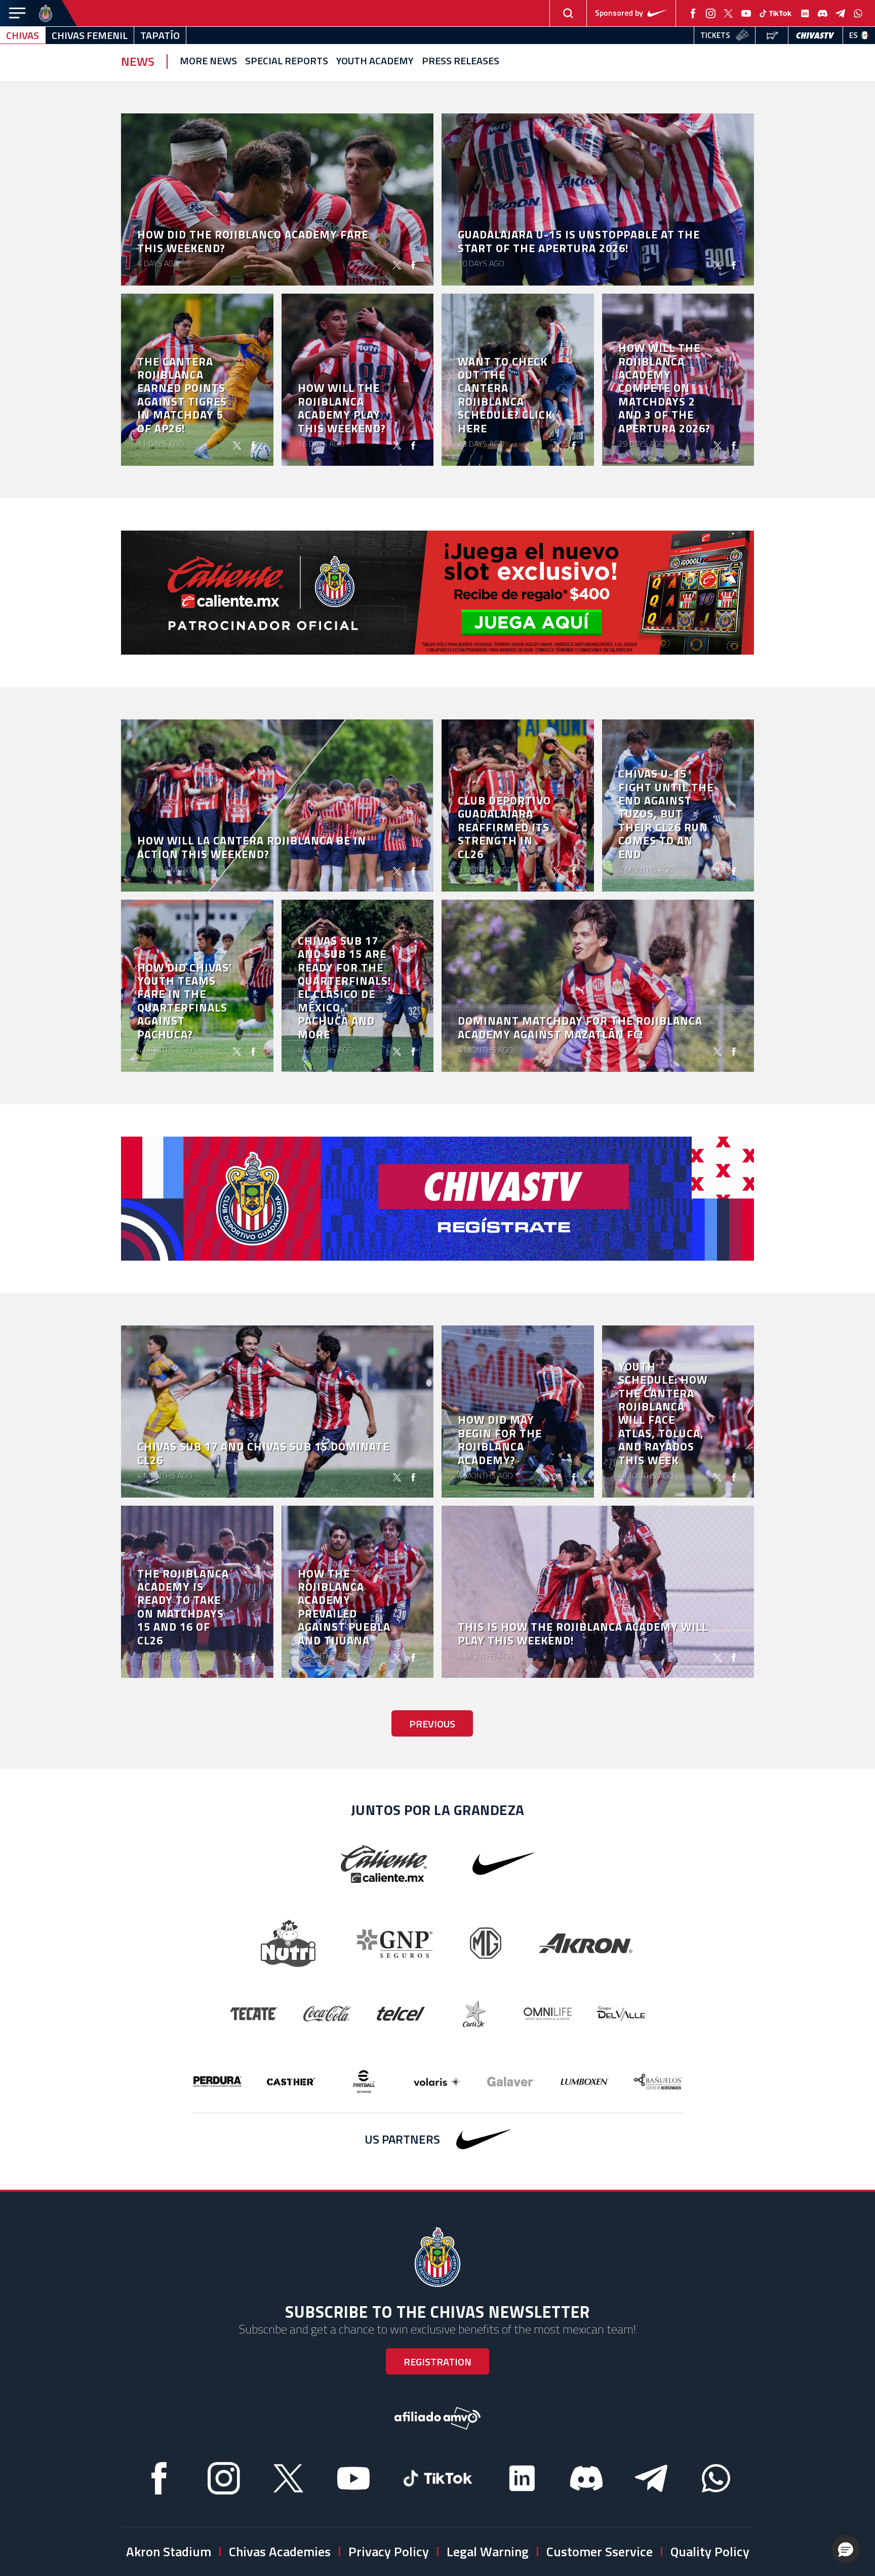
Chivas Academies (280, 2551)
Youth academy (375, 61)
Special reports (287, 61)
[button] (846, 2549)
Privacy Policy (389, 2551)
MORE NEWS (208, 61)
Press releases (461, 61)
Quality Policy (710, 2551)
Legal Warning (488, 2551)
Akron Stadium (169, 2551)
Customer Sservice (600, 2551)
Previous (432, 1724)
